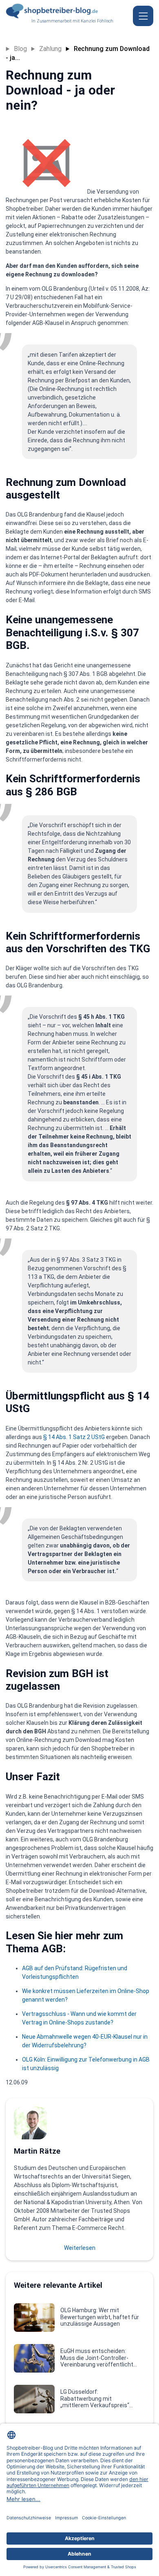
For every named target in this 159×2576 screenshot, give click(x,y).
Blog (20, 49)
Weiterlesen (80, 2248)
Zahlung (50, 49)
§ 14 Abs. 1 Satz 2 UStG (75, 1437)
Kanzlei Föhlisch (97, 21)
